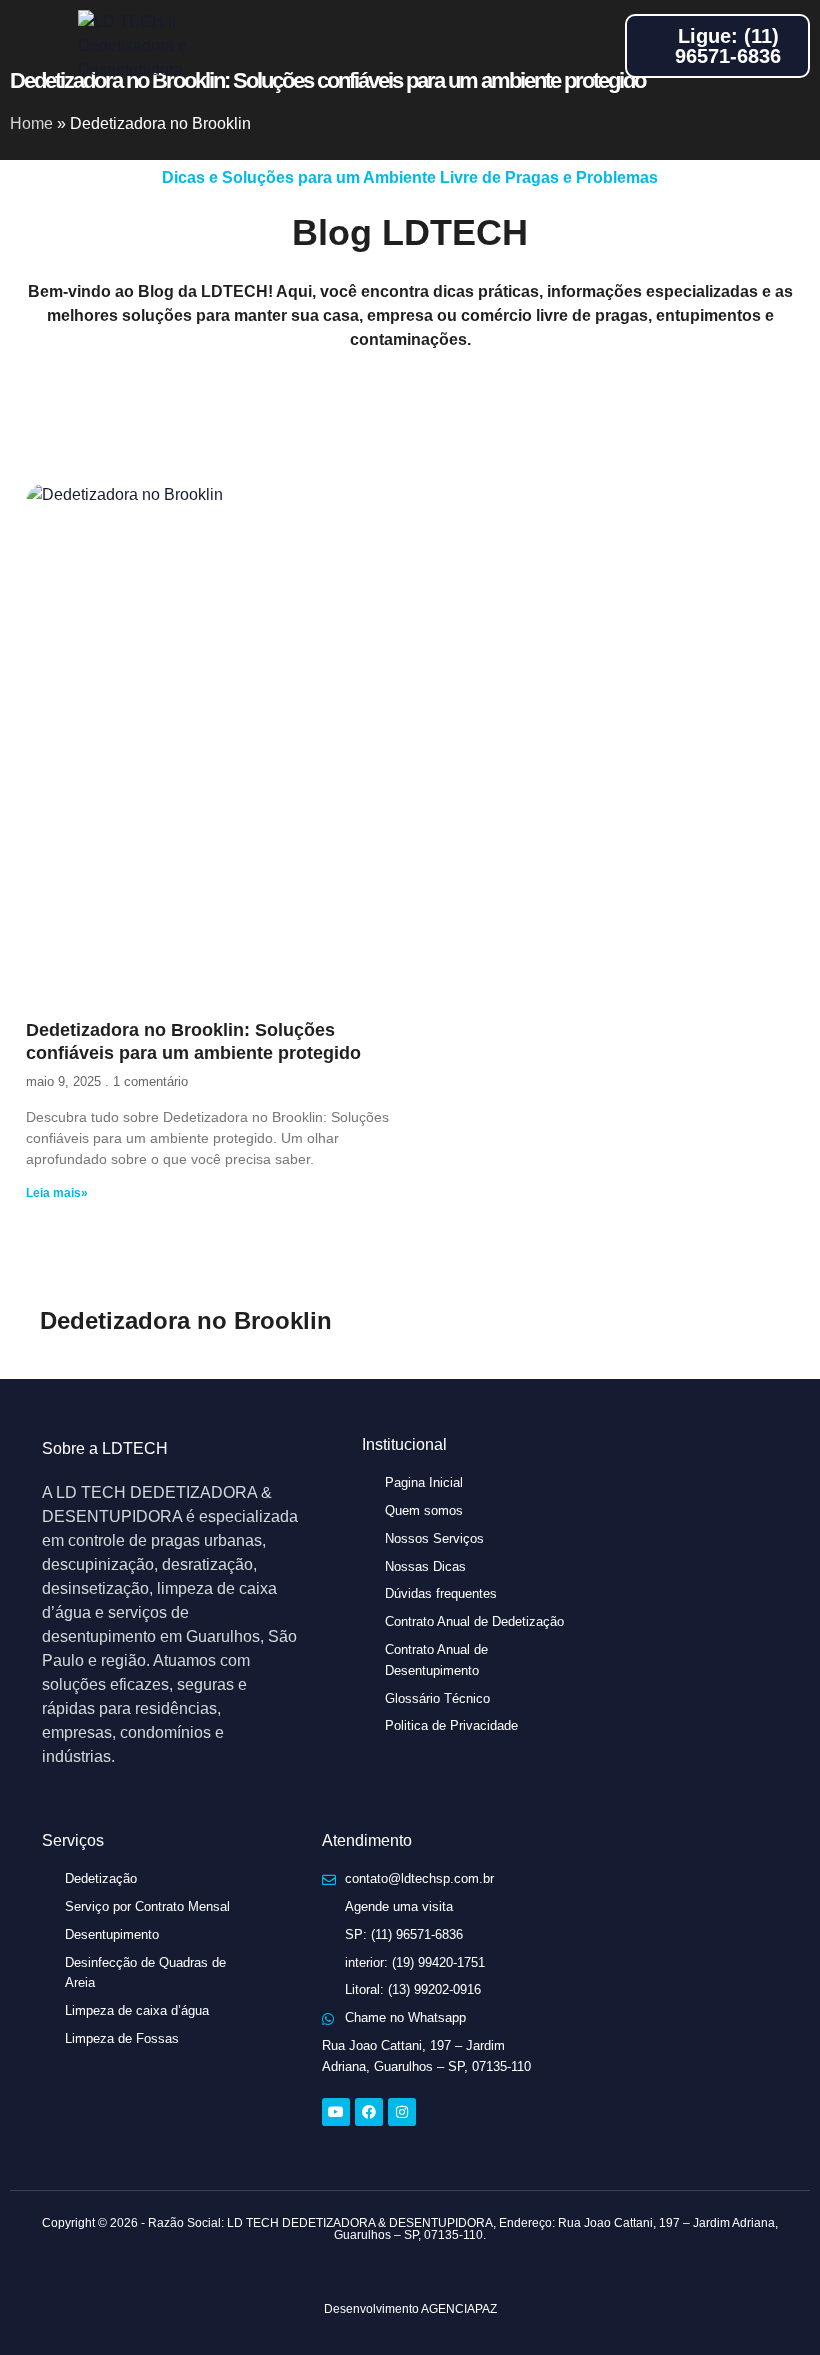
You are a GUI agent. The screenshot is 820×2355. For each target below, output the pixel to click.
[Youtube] (336, 2112)
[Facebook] (369, 2112)
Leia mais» (57, 1193)
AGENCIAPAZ (459, 2309)
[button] (34, 46)
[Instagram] (402, 2112)
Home (31, 123)
